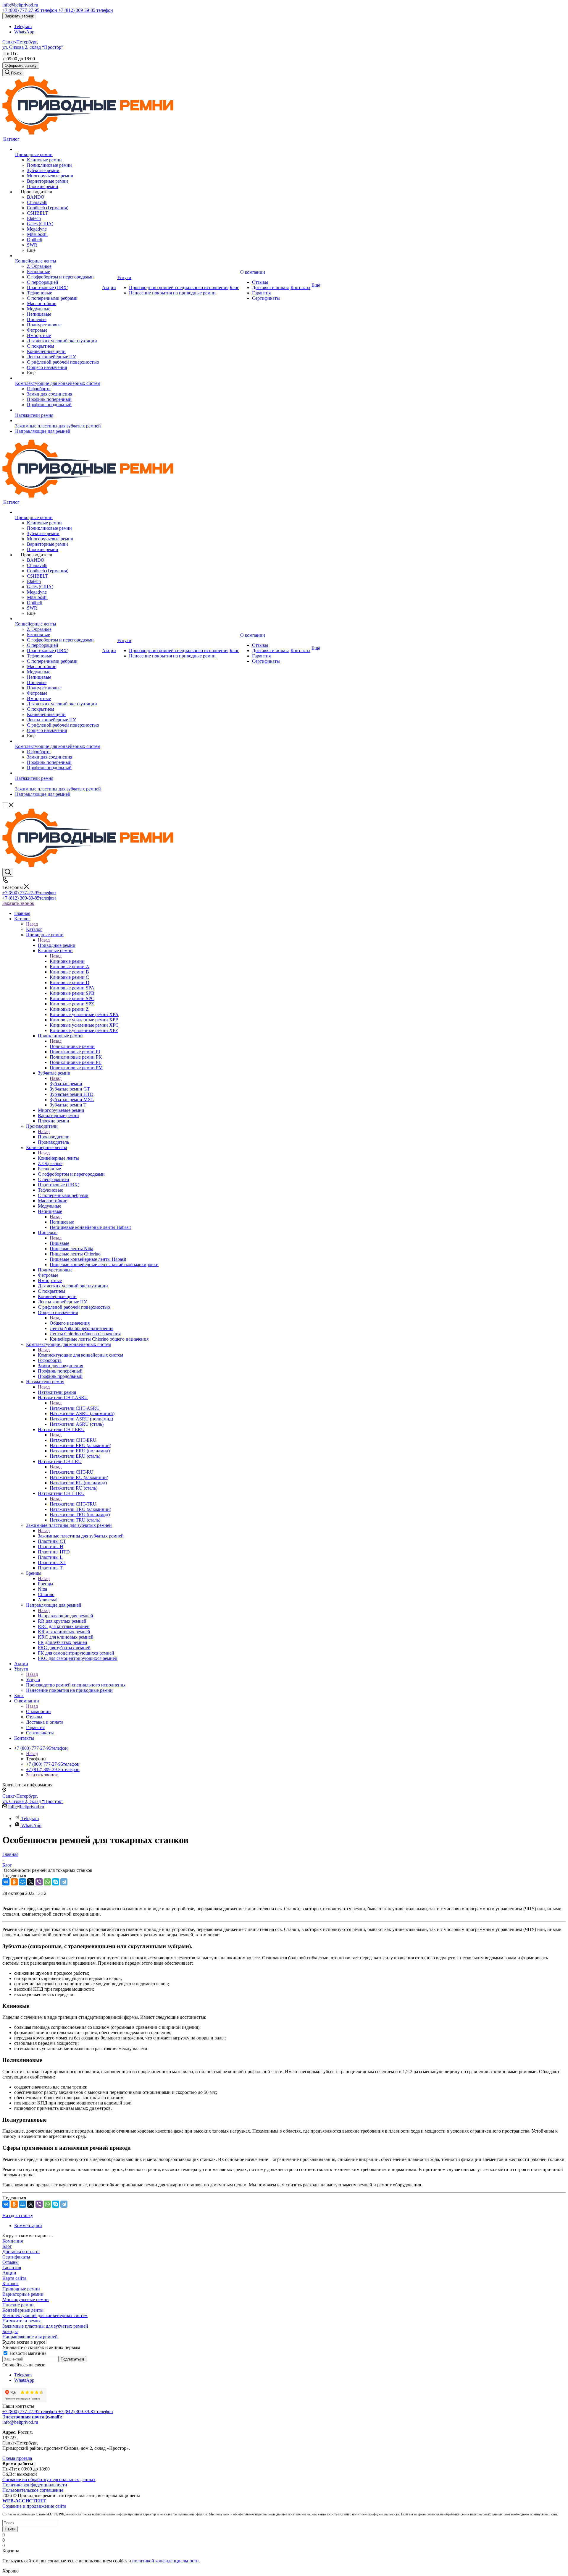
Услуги (33, 1680)
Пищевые (59, 1243)
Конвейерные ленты (58, 1158)
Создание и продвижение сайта (34, 2503)
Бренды (46, 1584)
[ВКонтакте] (6, 1882)
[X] (31, 1882)
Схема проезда (17, 2458)
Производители (54, 1137)
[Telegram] (64, 1882)
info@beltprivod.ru (20, 5)
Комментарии (28, 2226)
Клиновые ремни (67, 961)
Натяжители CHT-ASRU (75, 1408)
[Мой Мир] (22, 1882)
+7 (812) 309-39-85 (86, 10)
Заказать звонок (19, 16)
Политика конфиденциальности (35, 2485)
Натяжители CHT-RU (72, 1472)
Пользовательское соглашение (33, 2490)
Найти (10, 2529)
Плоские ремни (18, 2305)
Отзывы (11, 2262)
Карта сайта (14, 2278)
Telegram (23, 26)
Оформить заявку (21, 65)
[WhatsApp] (47, 1882)
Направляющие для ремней (66, 1616)
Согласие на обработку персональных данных (49, 2479)
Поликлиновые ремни (72, 1046)
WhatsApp (24, 32)
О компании (38, 1711)
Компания (13, 2241)
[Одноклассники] (14, 1882)
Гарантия (12, 2268)
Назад (32, 924)
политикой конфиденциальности (166, 2561)
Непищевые (62, 1222)
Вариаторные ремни (23, 2294)
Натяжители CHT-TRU (73, 1504)
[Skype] (56, 1882)
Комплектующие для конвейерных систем (80, 1355)
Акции (9, 2273)
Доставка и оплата (21, 2252)
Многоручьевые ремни (26, 2299)
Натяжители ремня (57, 1392)
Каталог (34, 929)
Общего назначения (70, 1323)
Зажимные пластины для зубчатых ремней (81, 1536)
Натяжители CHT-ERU (73, 1440)
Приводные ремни (57, 945)
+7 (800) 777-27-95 (30, 10)
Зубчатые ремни (66, 1084)
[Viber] (39, 1882)
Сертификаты (16, 2257)
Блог (7, 2246)
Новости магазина (27, 2353)
